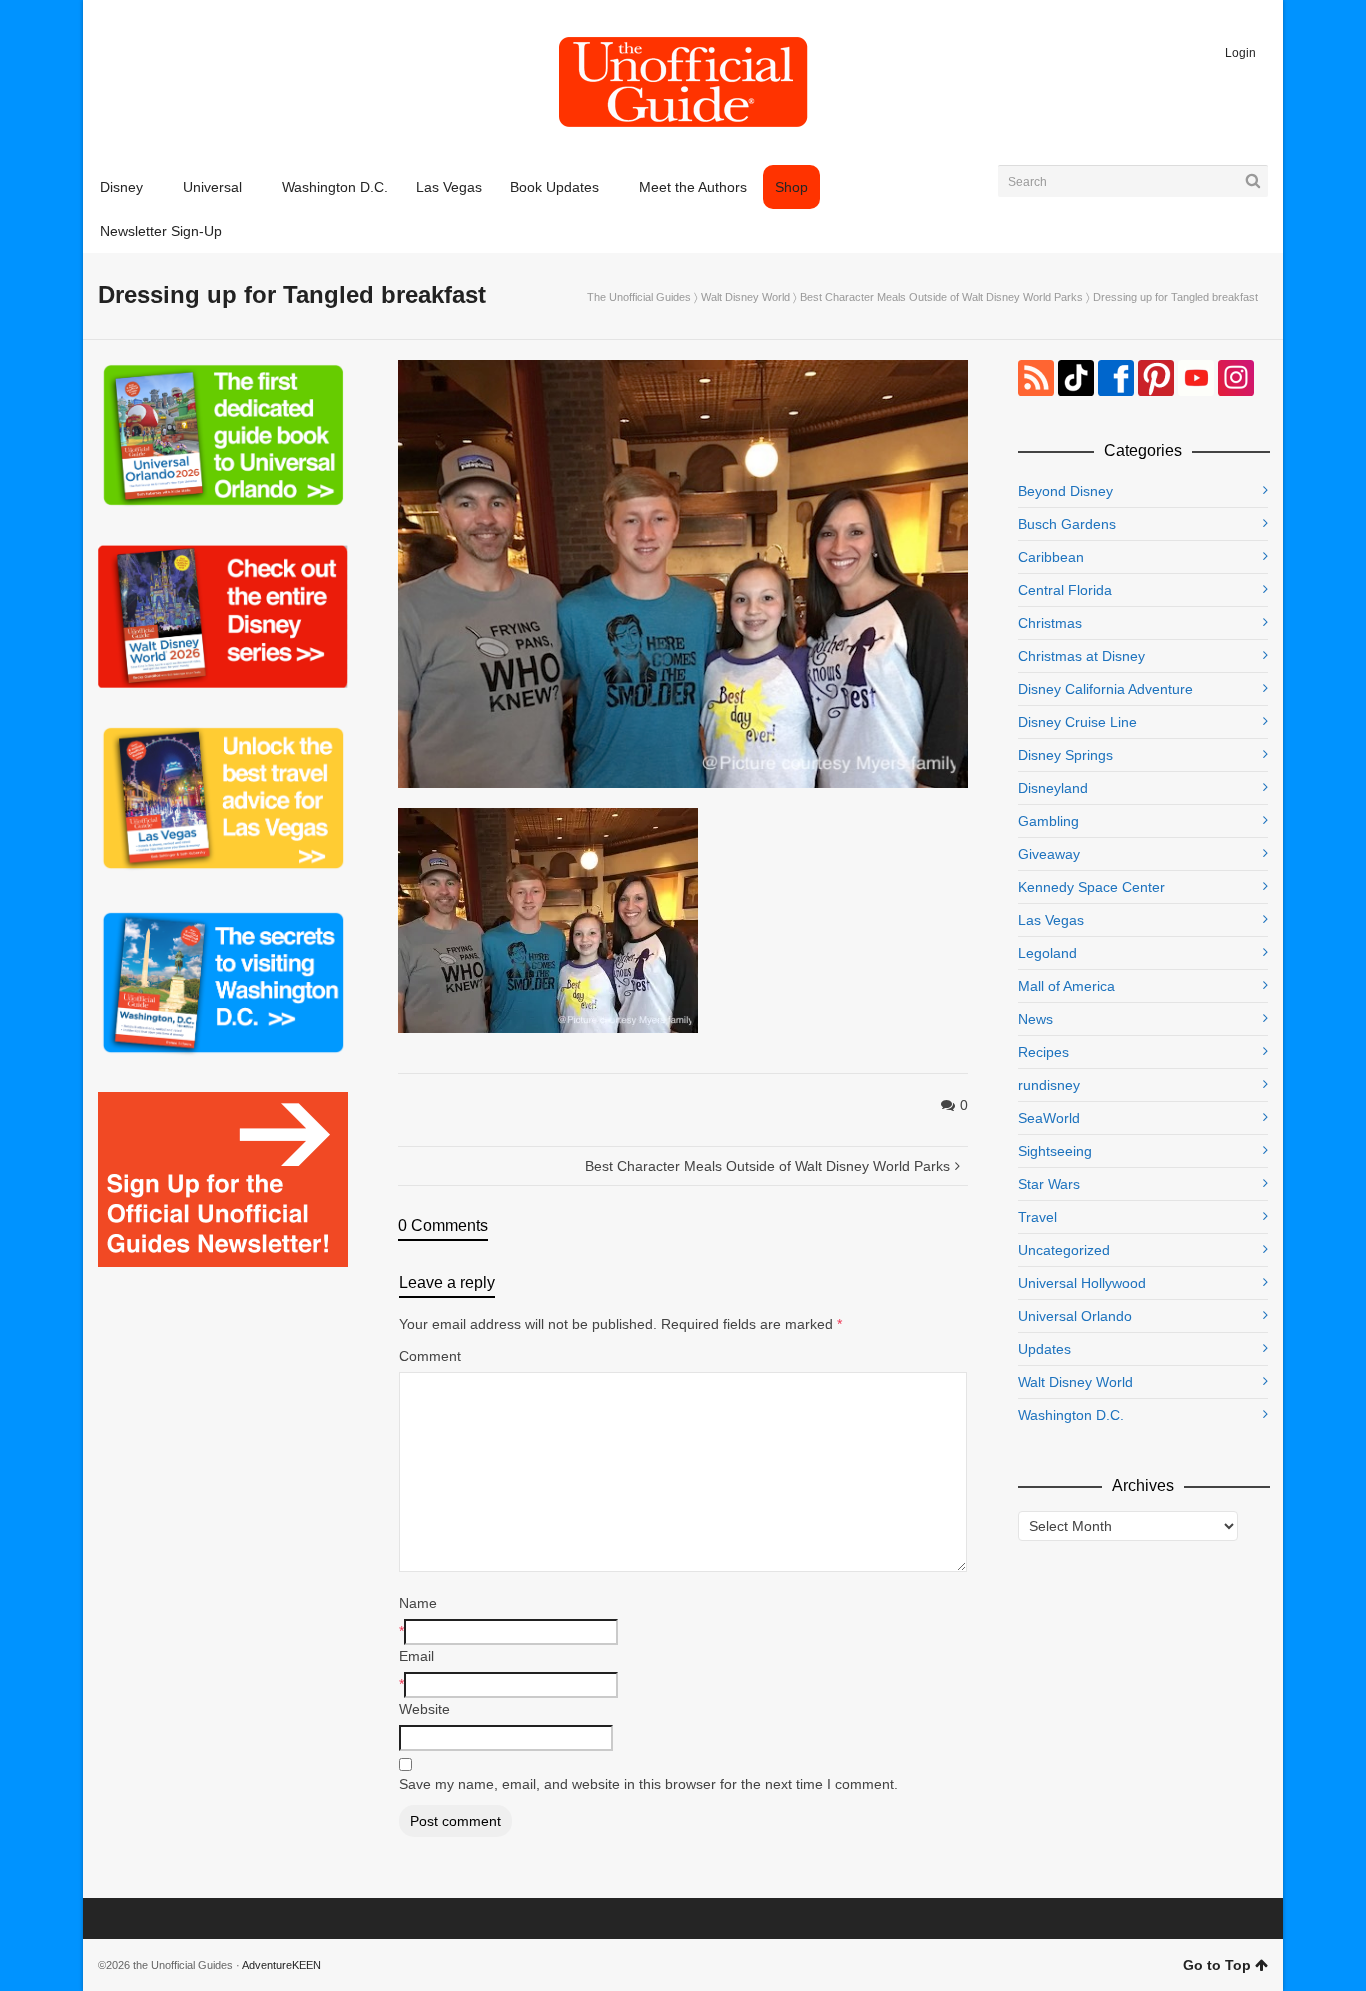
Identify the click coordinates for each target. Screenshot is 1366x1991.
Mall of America (1066, 986)
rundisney (1049, 1085)
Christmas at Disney (1081, 656)
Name (418, 1603)
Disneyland (1053, 788)
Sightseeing (1055, 1151)
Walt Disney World (745, 297)
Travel (1037, 1217)
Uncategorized (1064, 1250)
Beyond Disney (1065, 491)
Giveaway (1049, 854)
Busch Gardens (1067, 524)
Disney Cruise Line (1077, 722)
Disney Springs (1065, 755)
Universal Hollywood (1082, 1283)
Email (416, 1656)
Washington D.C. (1071, 1415)
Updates (1044, 1349)
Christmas (1050, 623)
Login (1240, 53)
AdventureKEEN (281, 1965)
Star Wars (1049, 1184)
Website (424, 1709)
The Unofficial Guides (639, 297)
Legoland (1047, 953)
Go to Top (1217, 1965)
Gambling (1048, 821)
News (1035, 1019)
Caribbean (1051, 557)
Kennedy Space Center (1091, 887)
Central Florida (1065, 590)
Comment (430, 1356)
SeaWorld (1049, 1118)
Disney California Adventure (1105, 689)
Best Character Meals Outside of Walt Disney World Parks (941, 297)
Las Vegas (1051, 920)
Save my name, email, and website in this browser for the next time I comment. (648, 1784)
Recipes (1043, 1052)
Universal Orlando (1075, 1316)
